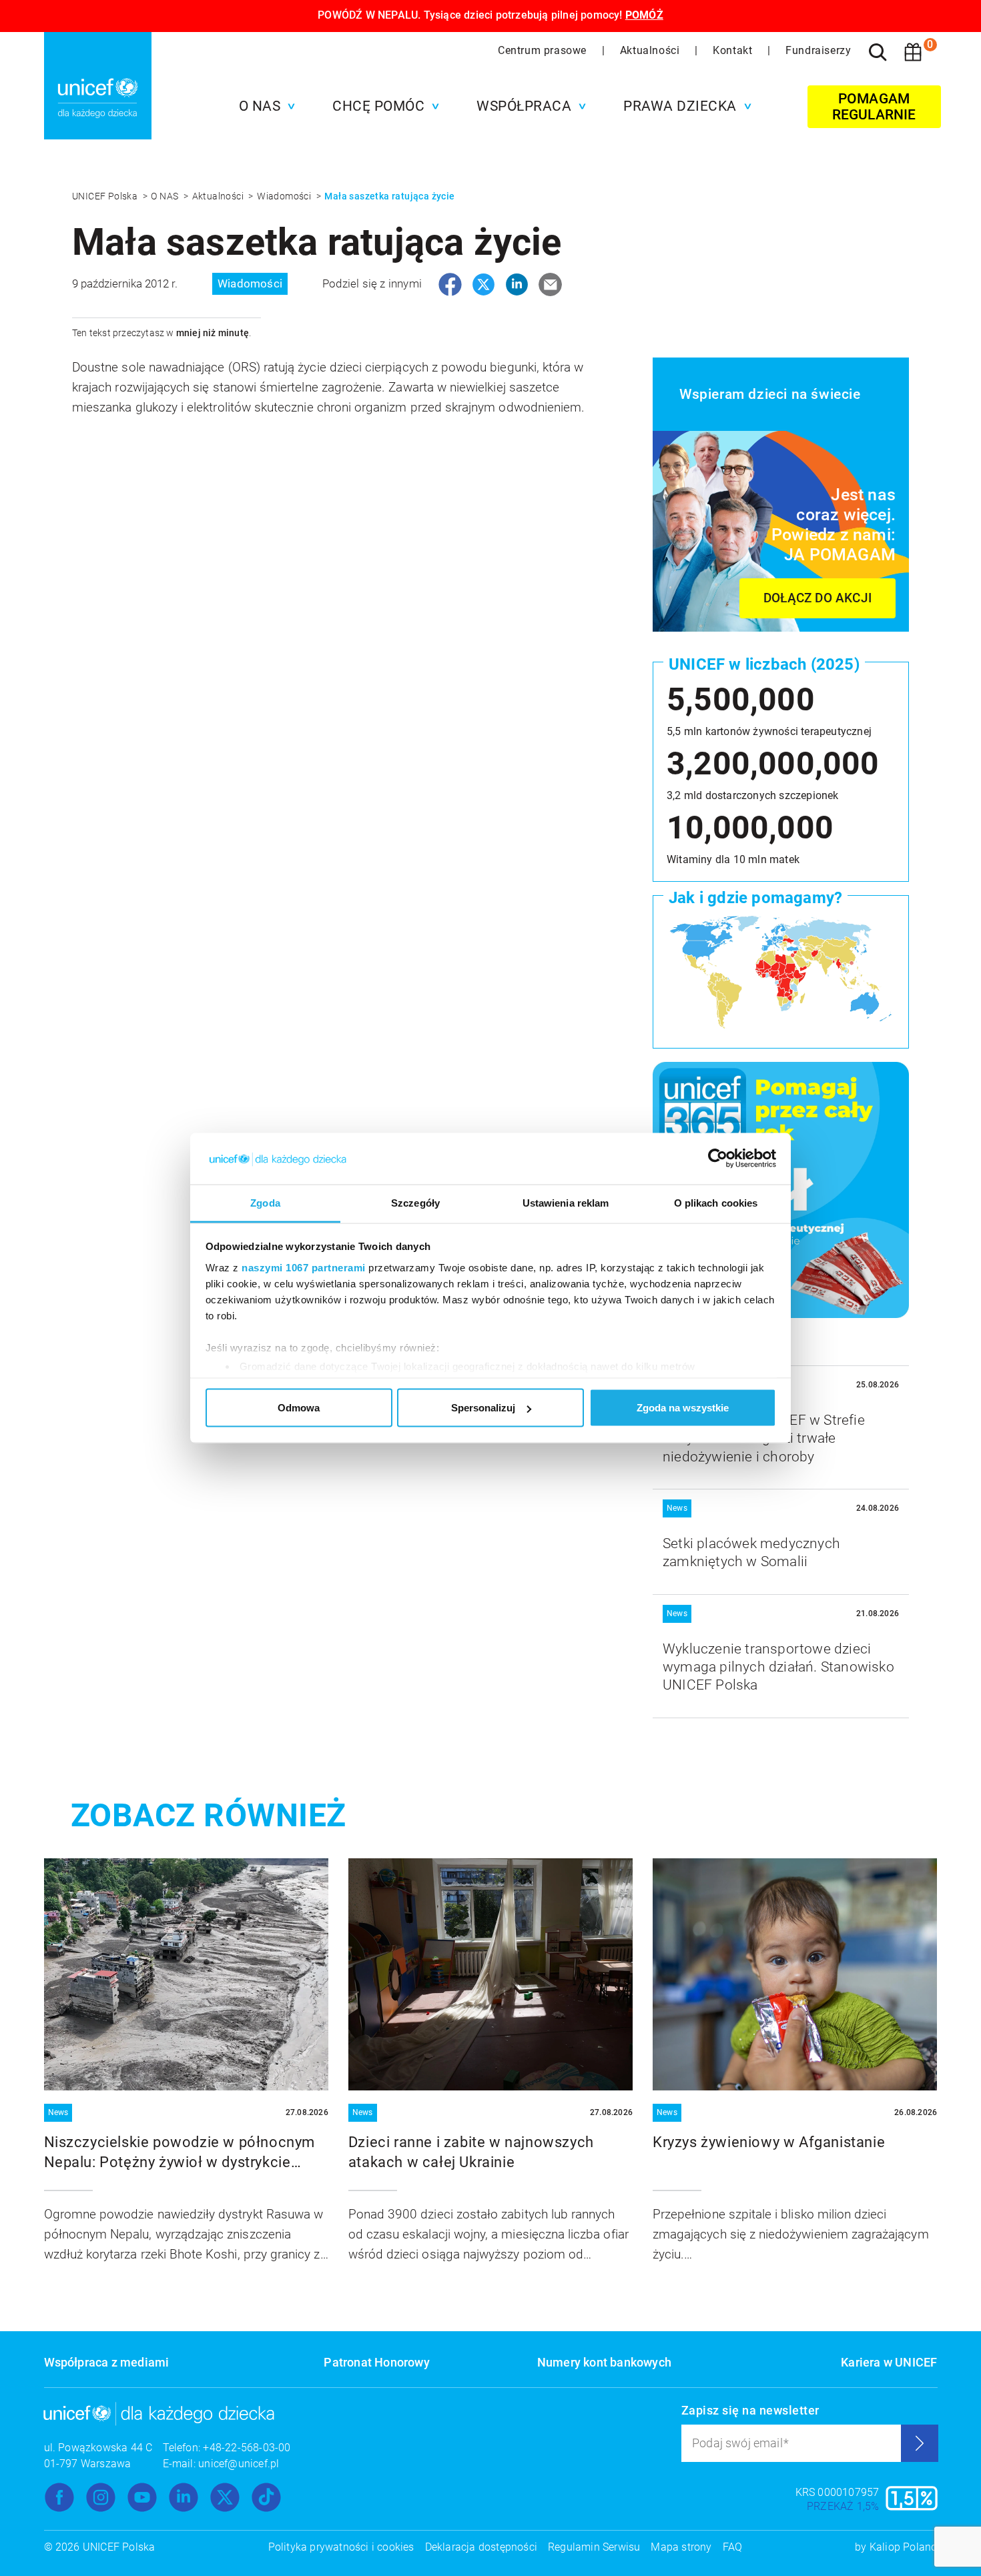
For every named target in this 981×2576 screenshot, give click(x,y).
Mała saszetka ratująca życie (389, 196)
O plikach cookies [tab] (716, 1202)
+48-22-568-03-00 (247, 2448)
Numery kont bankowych (604, 2362)
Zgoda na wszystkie (683, 1408)
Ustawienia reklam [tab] (566, 1202)
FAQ (733, 2547)
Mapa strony (681, 2547)
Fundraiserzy (818, 50)
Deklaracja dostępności (481, 2547)
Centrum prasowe (544, 50)
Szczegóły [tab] (415, 1202)
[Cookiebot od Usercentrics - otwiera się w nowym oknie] (718, 1159)
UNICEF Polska (106, 196)
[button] (264, 106)
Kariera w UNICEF (889, 2362)
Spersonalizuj (483, 1408)
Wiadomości (285, 196)
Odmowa (299, 1408)
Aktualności (651, 50)
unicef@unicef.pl (239, 2464)
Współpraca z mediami (107, 2362)
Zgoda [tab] (265, 1202)
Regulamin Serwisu (594, 2547)
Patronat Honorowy (376, 2362)
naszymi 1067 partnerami (304, 1267)
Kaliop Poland (904, 2547)
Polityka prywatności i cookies (341, 2547)
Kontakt (734, 50)
